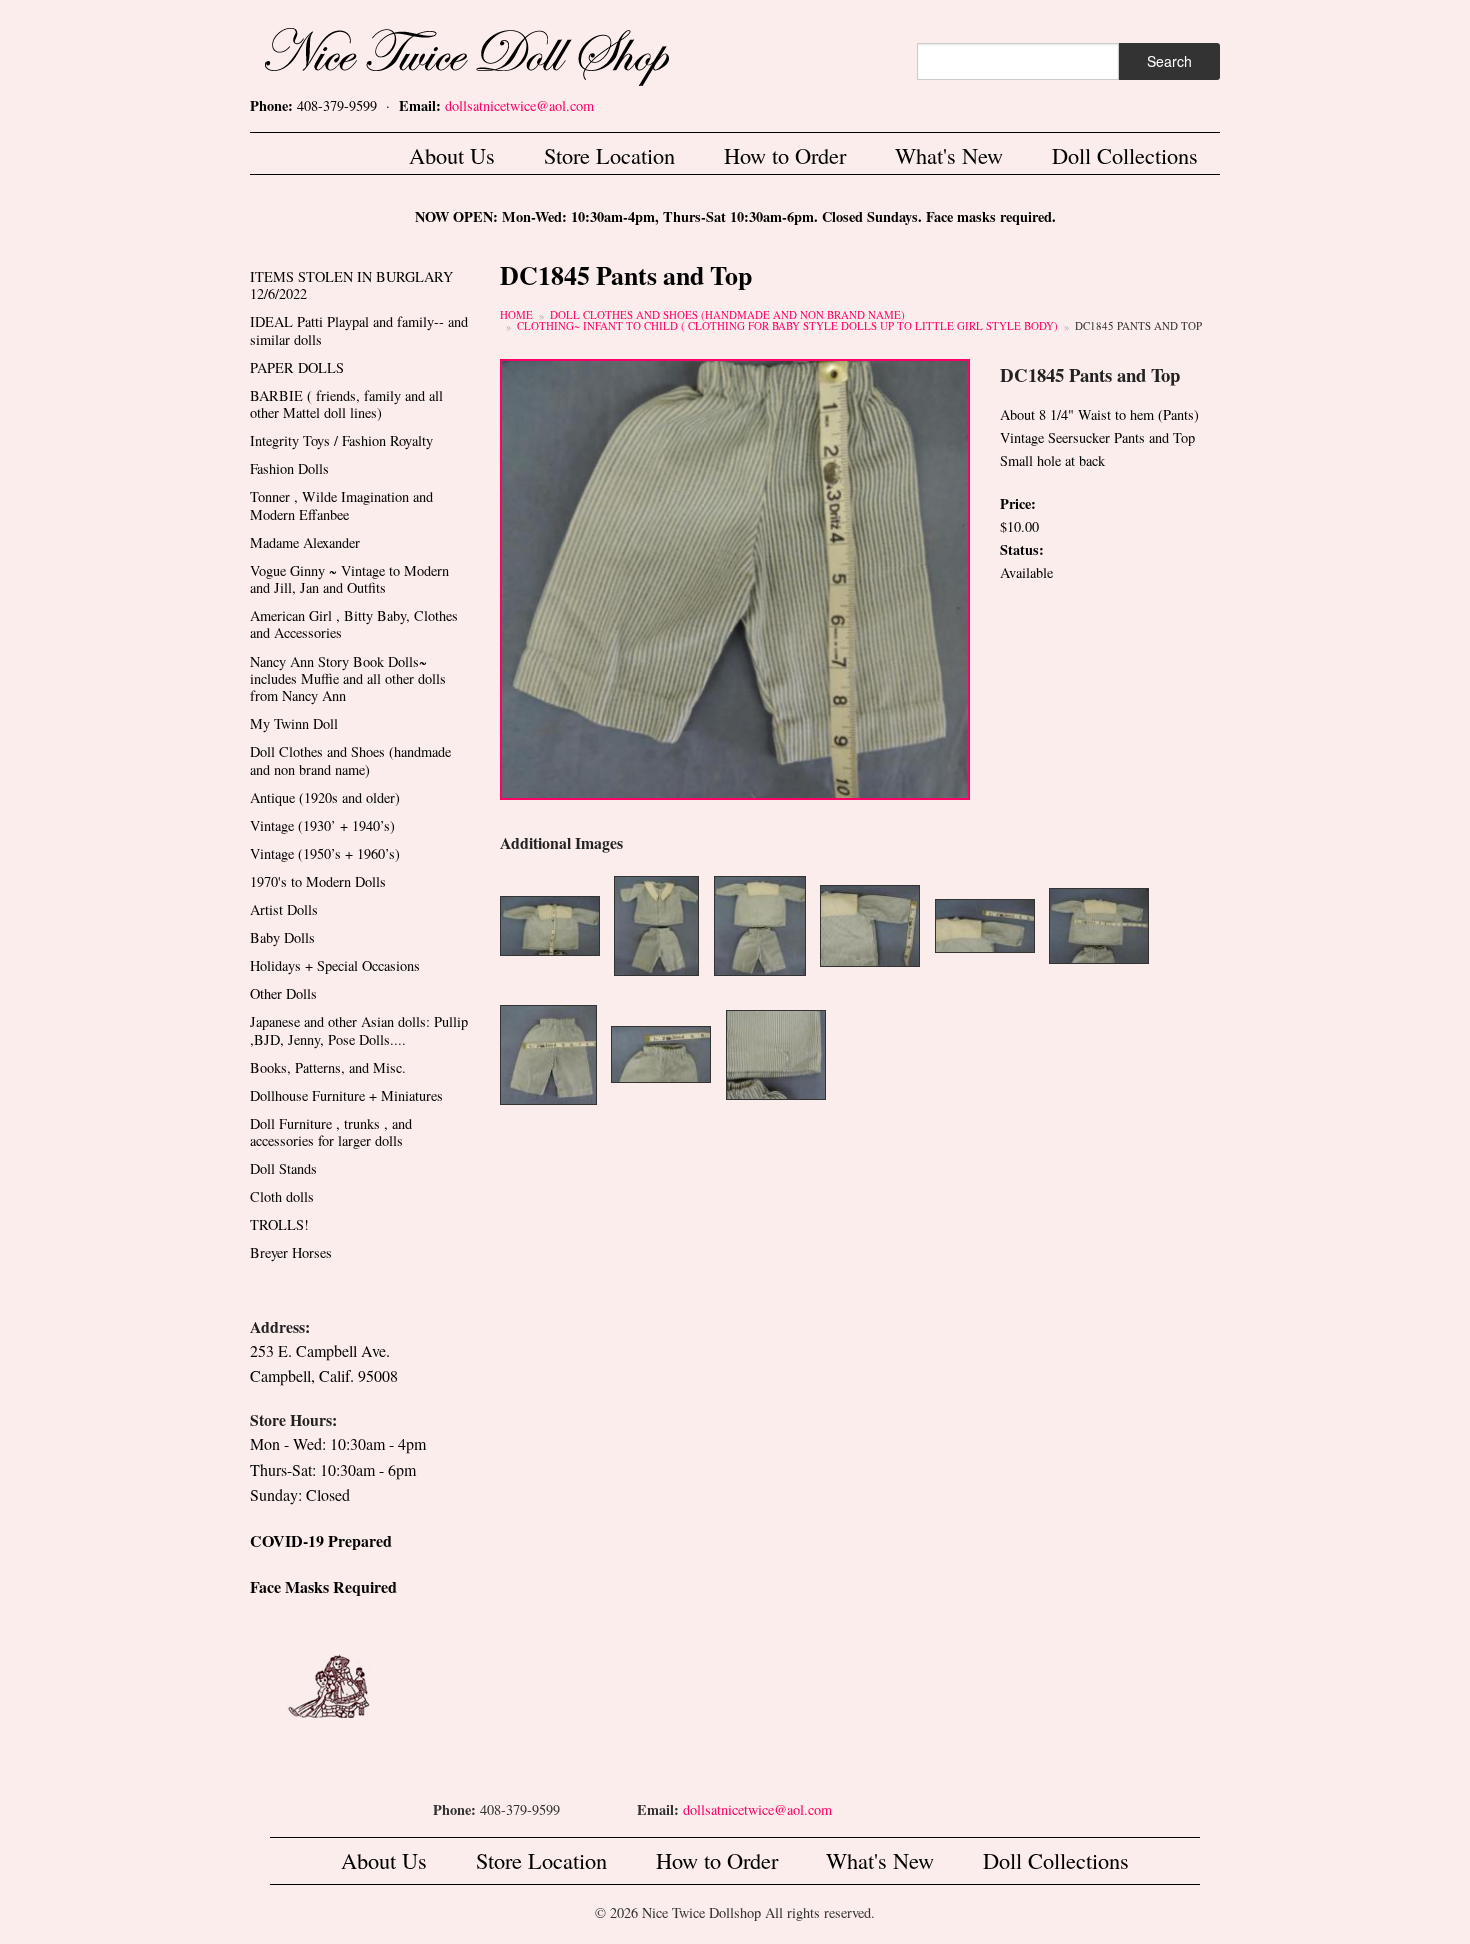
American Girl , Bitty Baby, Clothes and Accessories (354, 624)
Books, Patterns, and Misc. (328, 1067)
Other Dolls (283, 993)
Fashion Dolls (289, 468)
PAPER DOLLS (297, 367)
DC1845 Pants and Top (1138, 325)
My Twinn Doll (294, 723)
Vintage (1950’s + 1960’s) (325, 853)
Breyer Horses (291, 1252)
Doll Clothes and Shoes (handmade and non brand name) (727, 314)
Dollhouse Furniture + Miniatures (346, 1095)
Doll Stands (283, 1168)
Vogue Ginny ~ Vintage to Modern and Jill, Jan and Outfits (349, 579)
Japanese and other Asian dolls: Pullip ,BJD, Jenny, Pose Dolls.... (359, 1030)
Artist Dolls (284, 909)
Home (516, 314)
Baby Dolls (282, 937)
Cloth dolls (282, 1196)
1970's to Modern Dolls (318, 881)
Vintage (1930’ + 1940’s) (322, 825)
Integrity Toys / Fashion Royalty (341, 440)
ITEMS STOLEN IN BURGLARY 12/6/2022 (351, 285)
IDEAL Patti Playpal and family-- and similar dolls (359, 330)
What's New (949, 155)
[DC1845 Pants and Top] (735, 576)
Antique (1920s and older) (325, 797)
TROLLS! (279, 1224)
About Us (452, 155)
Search (1169, 61)
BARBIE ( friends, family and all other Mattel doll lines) (346, 404)
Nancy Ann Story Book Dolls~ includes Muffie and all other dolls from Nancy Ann (348, 679)
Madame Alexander (305, 542)
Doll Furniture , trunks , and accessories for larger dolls (331, 1132)
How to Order (785, 155)
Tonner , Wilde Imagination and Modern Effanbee (341, 505)
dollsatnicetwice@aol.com (519, 105)
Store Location (609, 155)
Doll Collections (1125, 155)
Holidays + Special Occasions (335, 965)
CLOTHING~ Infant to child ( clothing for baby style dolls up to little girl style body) (787, 325)
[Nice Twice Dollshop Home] (500, 52)
